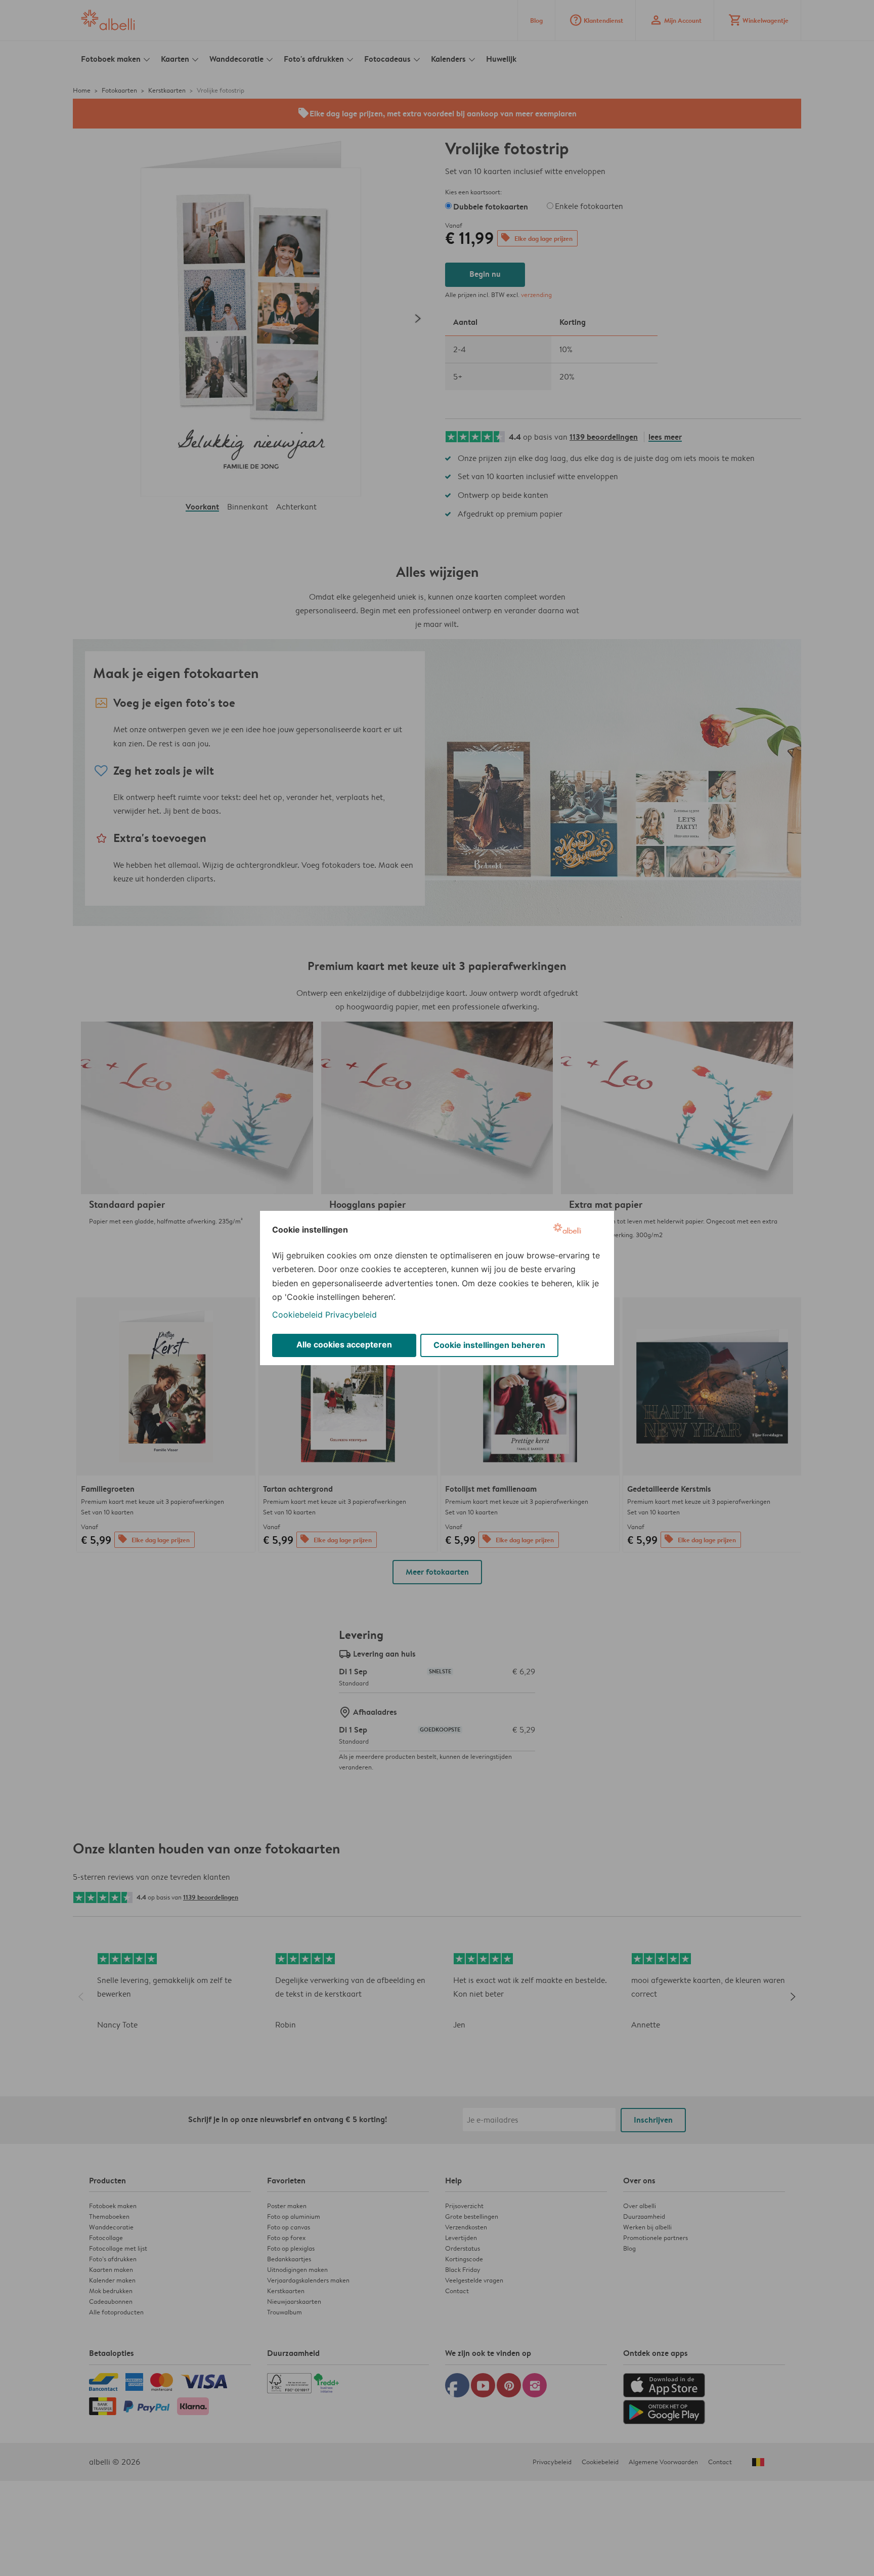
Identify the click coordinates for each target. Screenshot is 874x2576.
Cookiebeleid (297, 1315)
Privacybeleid (351, 1315)
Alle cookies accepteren (344, 1344)
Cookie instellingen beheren (489, 1345)
